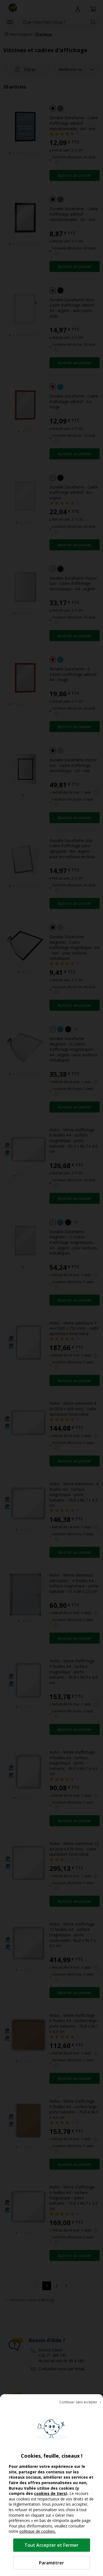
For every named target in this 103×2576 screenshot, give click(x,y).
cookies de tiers (50, 2493)
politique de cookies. (38, 2531)
